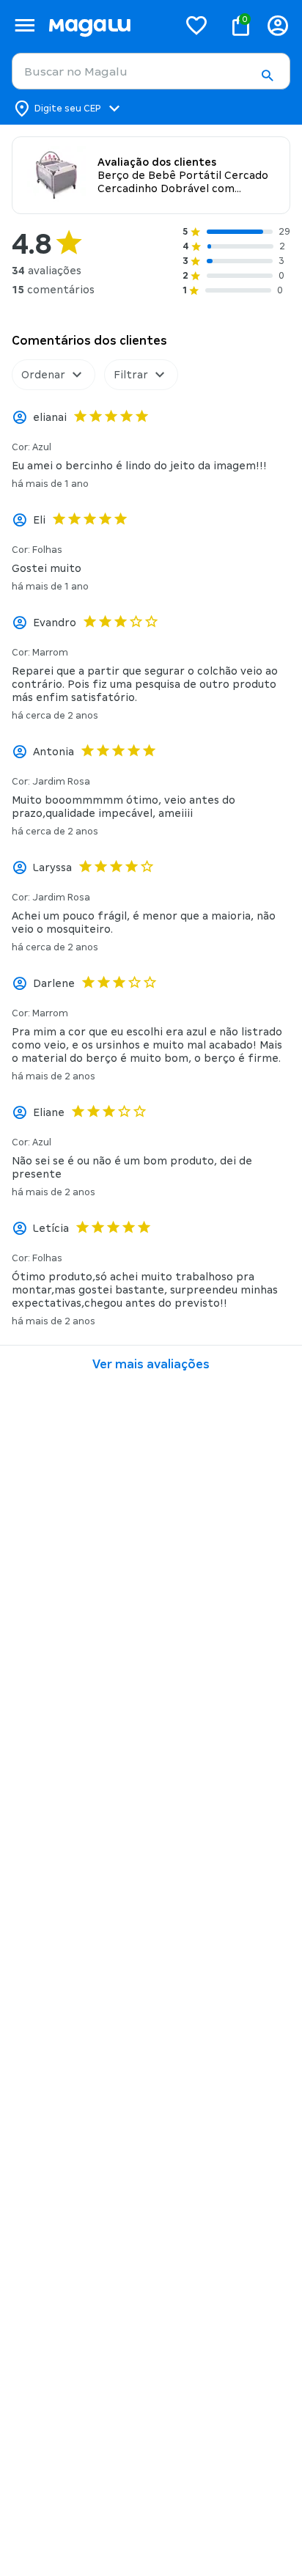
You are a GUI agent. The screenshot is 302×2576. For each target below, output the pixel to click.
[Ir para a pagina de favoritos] (196, 25)
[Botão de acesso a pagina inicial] (107, 25)
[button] (267, 76)
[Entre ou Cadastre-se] (278, 25)
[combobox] (151, 71)
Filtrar (131, 375)
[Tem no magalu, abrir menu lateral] (25, 25)
